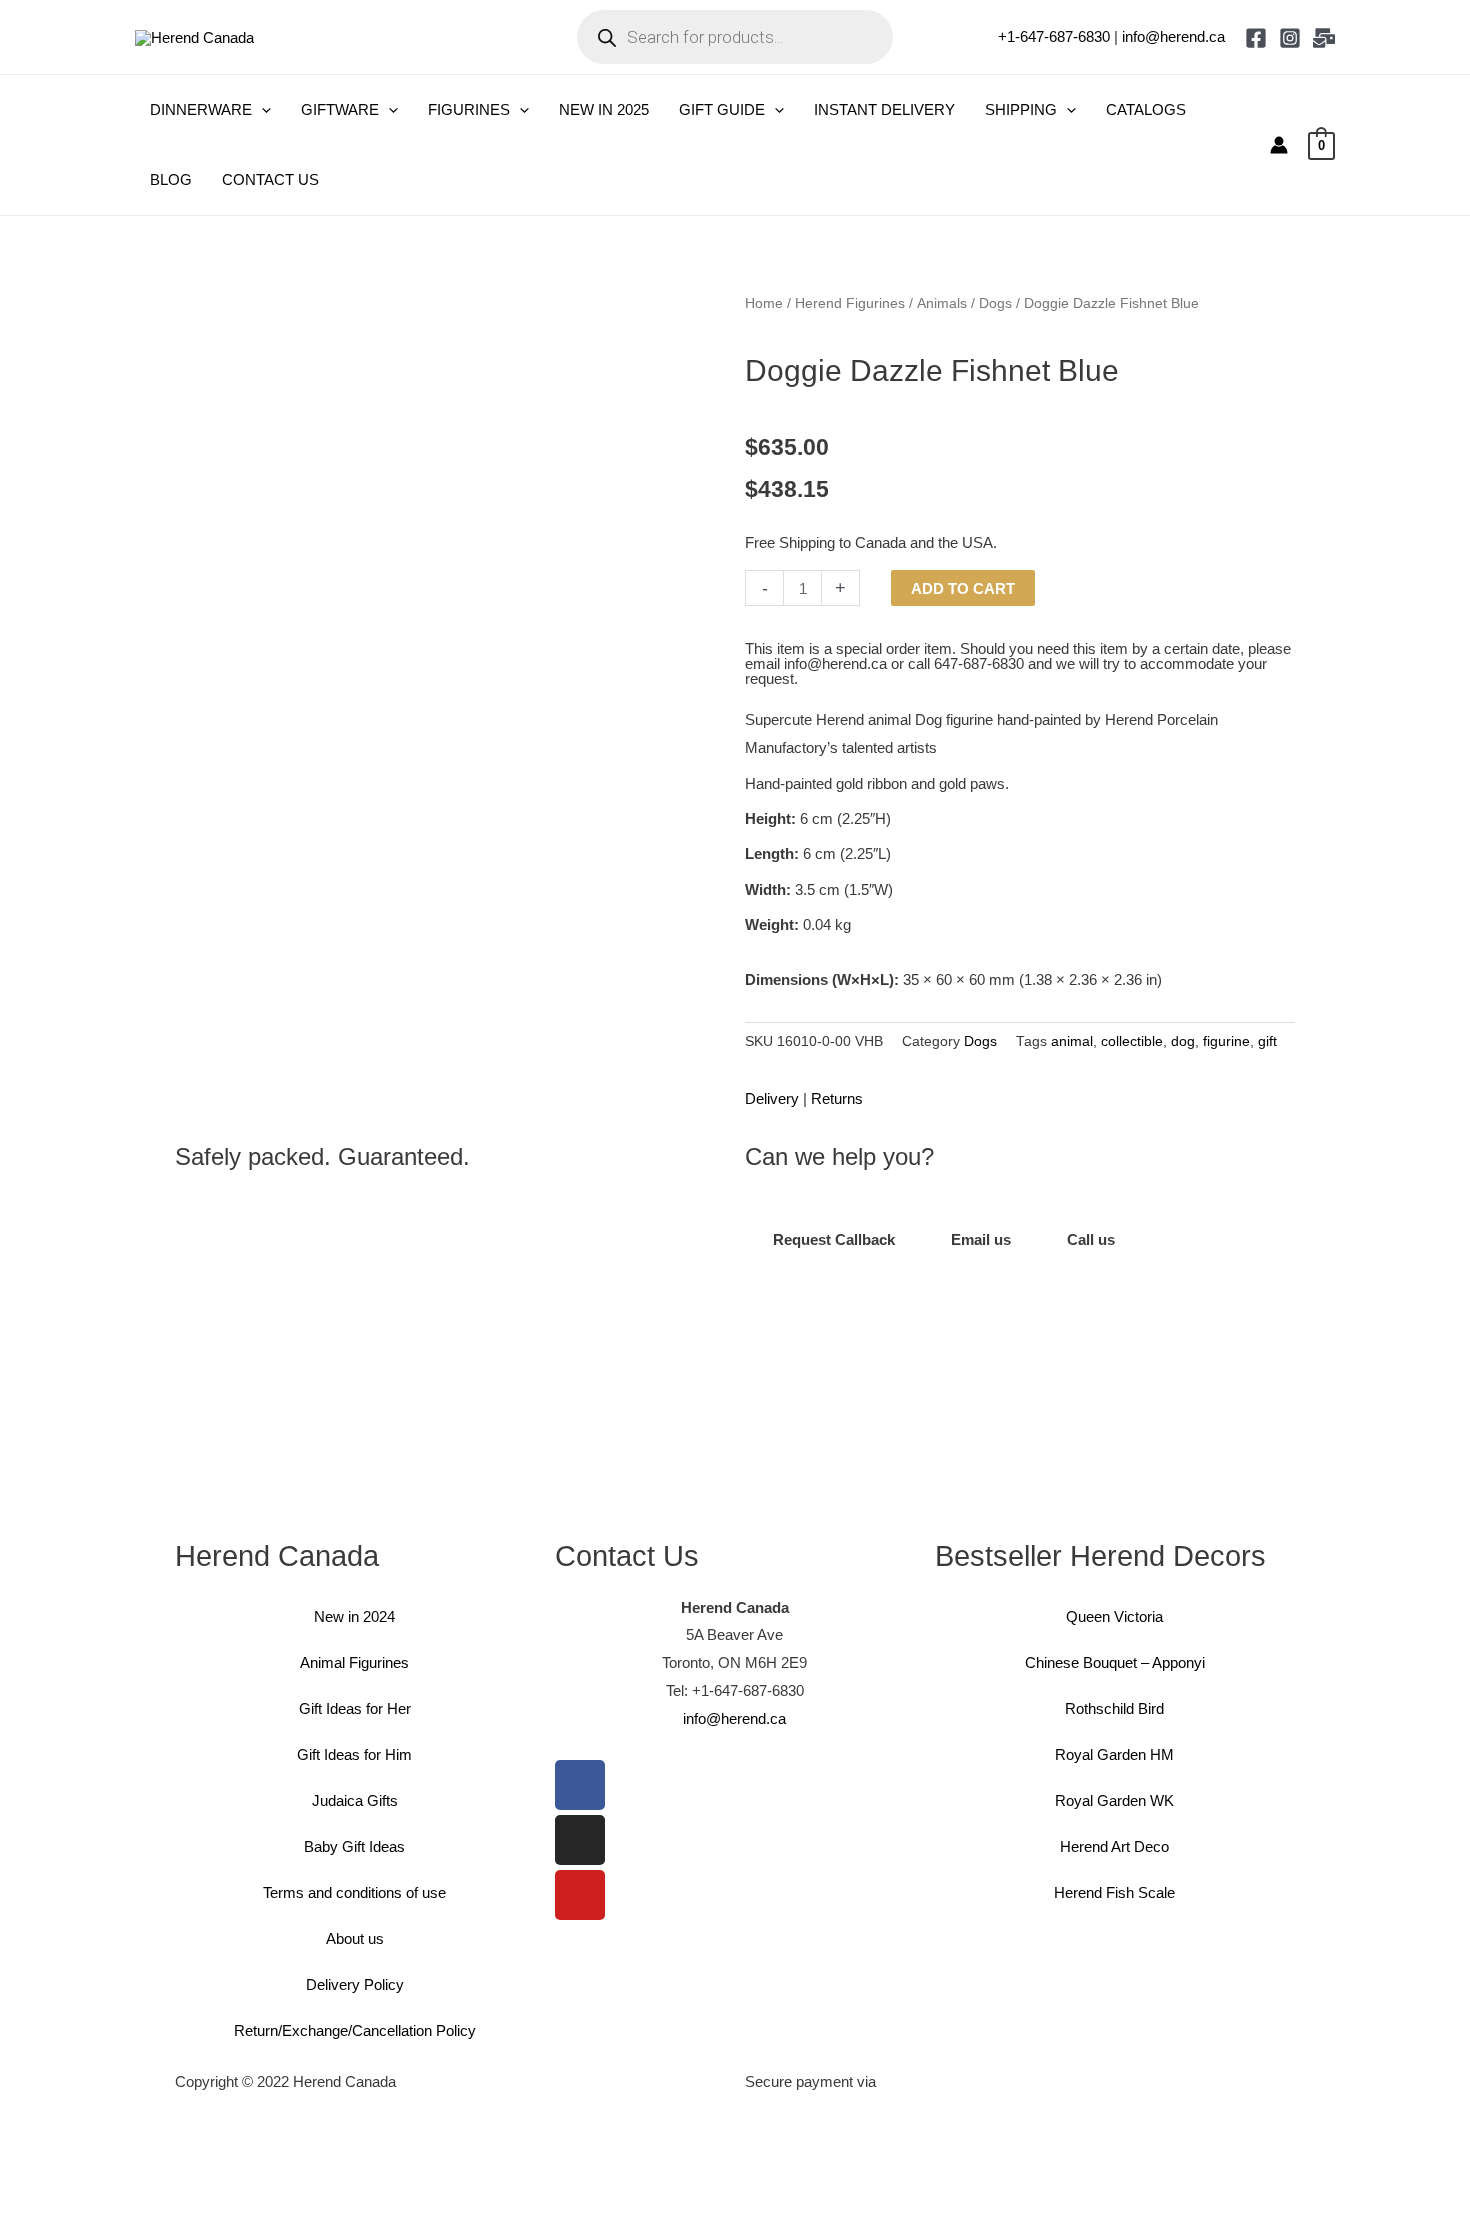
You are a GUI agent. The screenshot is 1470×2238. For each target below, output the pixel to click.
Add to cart (963, 588)
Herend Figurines (850, 303)
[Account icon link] (1279, 145)
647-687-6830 (979, 663)
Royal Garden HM (1114, 1754)
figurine (1226, 1041)
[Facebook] (1256, 38)
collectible (1132, 1041)
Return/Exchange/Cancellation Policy (355, 2030)
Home (764, 303)
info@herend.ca (1173, 36)
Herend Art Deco (1114, 1846)
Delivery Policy (355, 1984)
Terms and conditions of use (354, 1892)
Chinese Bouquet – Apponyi (1115, 1662)
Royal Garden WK (1114, 1800)
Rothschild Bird (1114, 1708)
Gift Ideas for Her (355, 1708)
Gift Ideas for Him (354, 1754)
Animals (942, 303)
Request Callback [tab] (834, 1239)
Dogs (995, 303)
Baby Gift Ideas (354, 1846)
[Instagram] (1290, 38)
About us (355, 1938)
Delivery (772, 1098)
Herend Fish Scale (1114, 1892)
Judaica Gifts (355, 1800)
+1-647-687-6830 (1054, 36)
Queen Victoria (1114, 1616)
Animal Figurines (354, 1662)
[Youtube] (580, 1895)
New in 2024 (354, 1616)
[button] (261, 110)
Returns (837, 1098)
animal (1072, 1041)
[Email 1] (1324, 38)
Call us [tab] (1091, 1239)
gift (1267, 1041)
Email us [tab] (981, 1239)
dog (1183, 1041)
